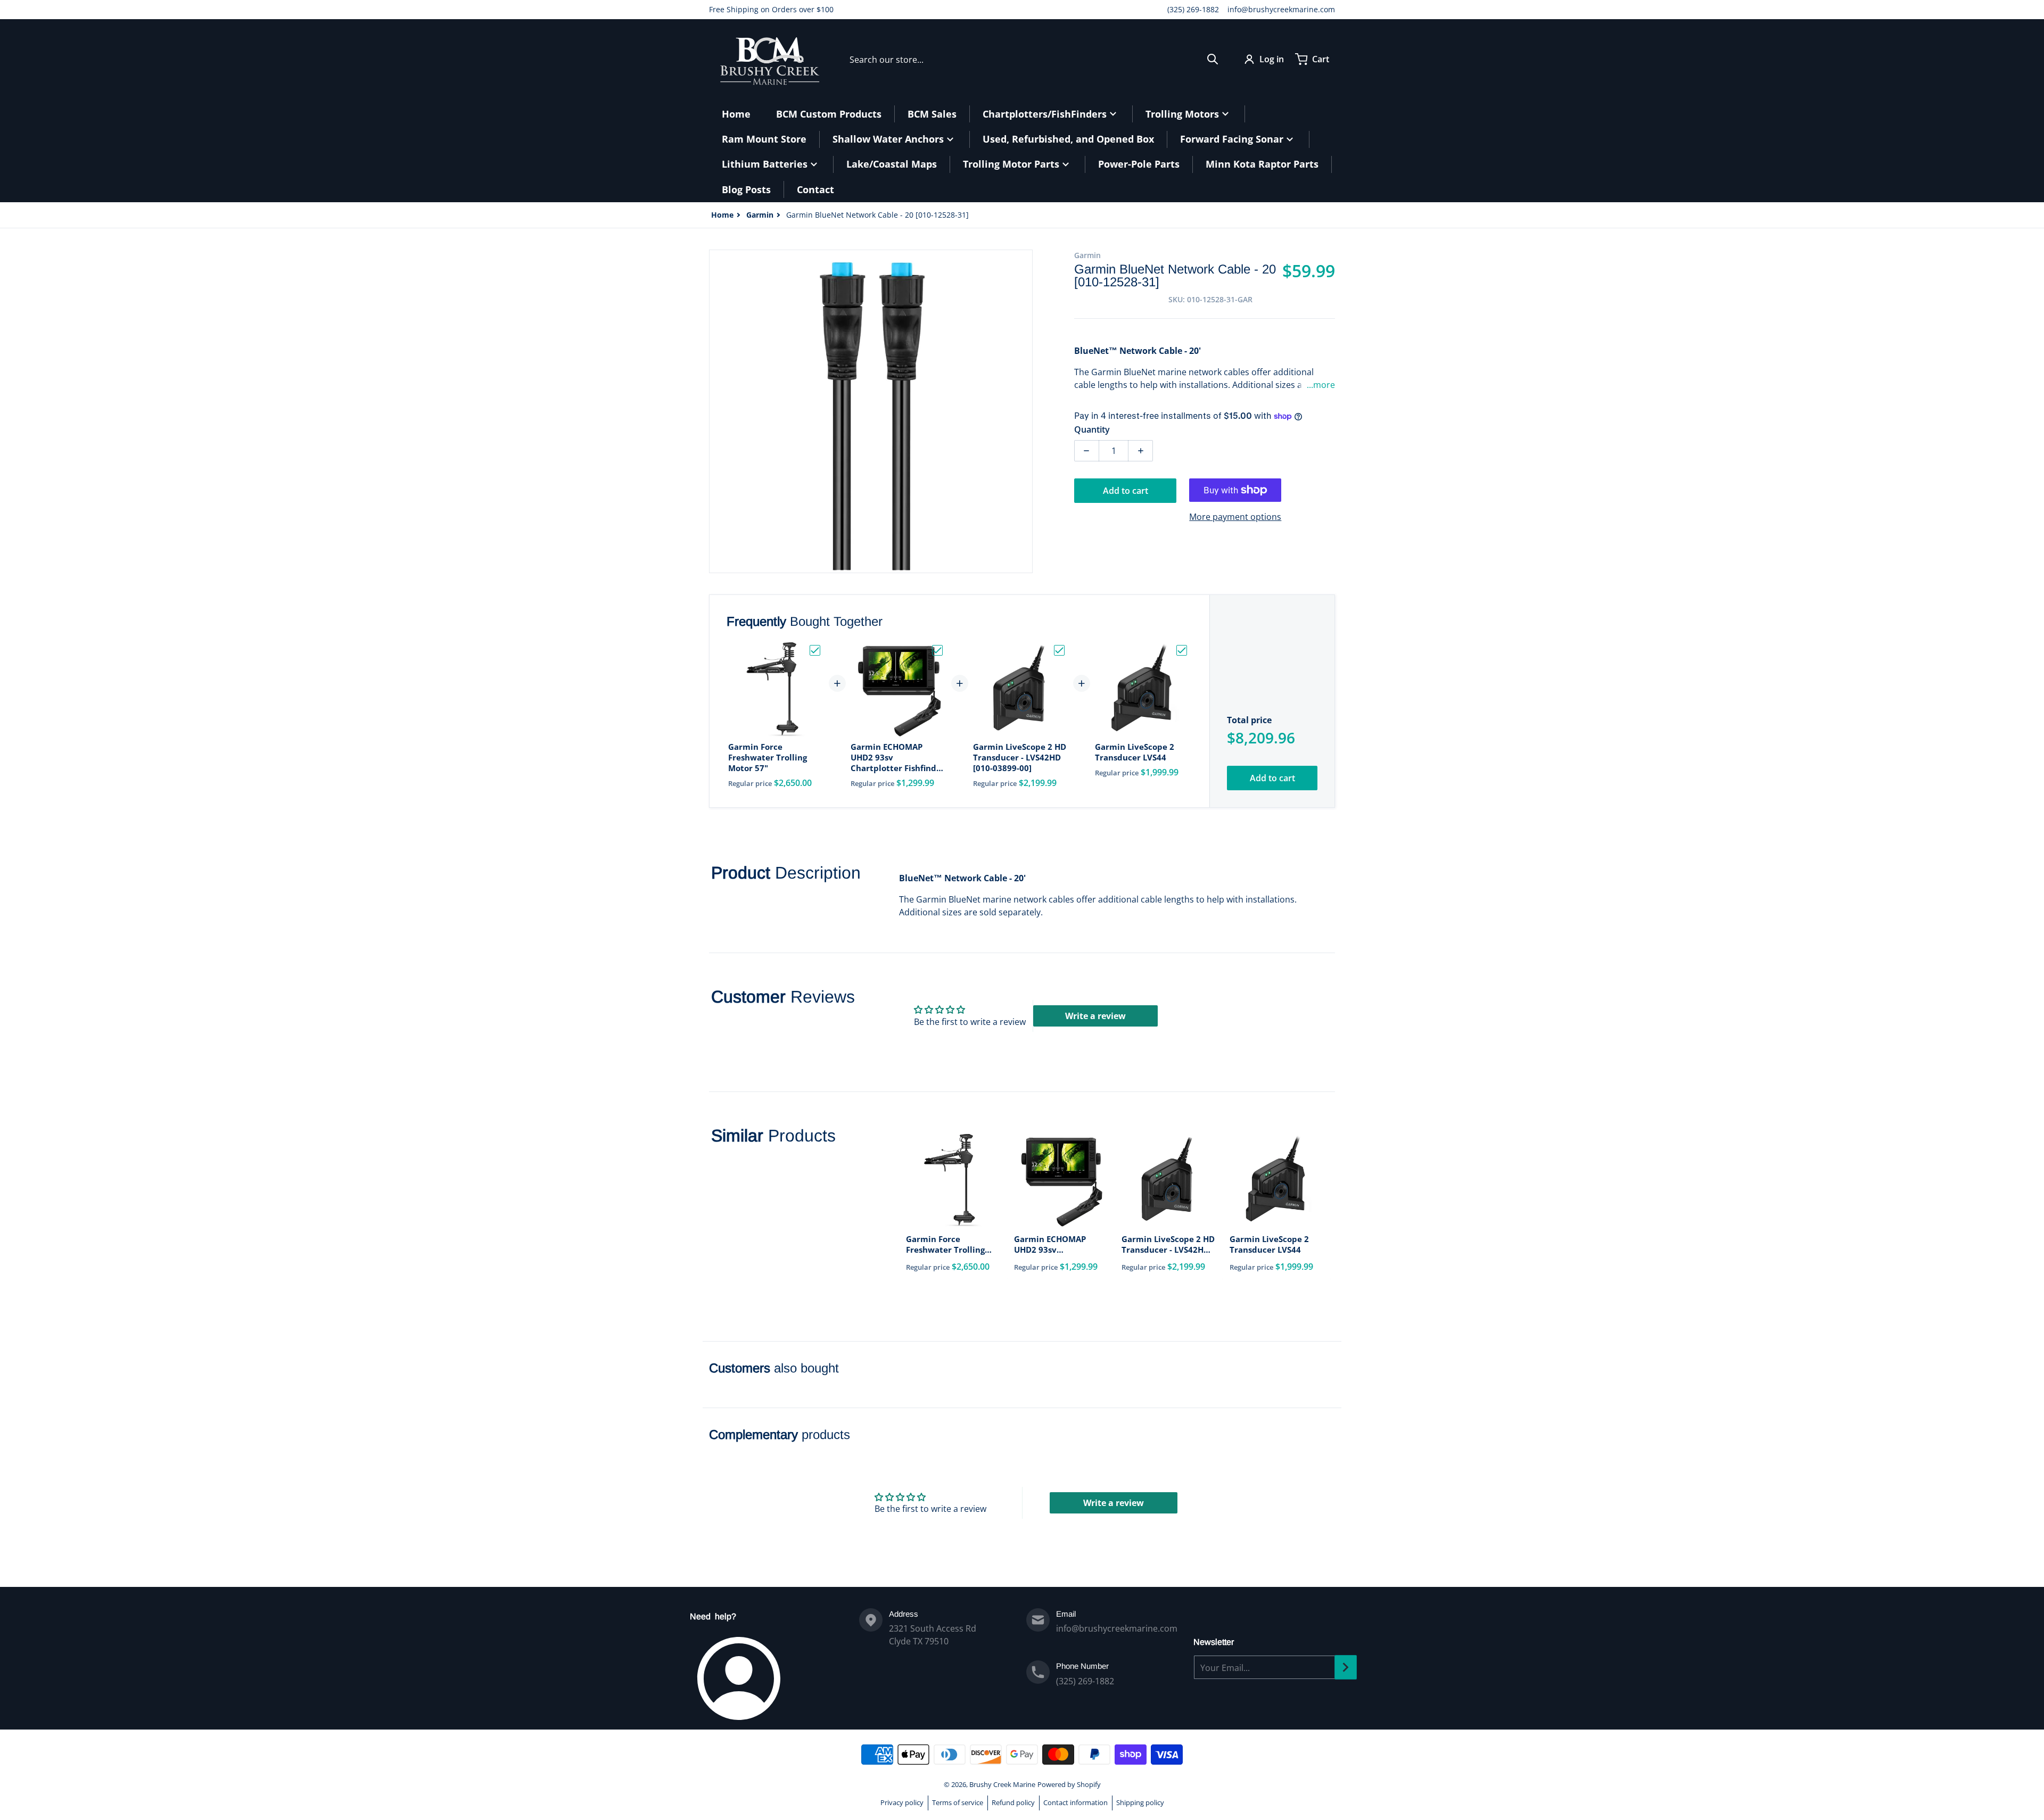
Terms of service (958, 1802)
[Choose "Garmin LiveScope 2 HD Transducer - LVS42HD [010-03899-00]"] (1059, 650)
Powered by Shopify (1069, 1784)
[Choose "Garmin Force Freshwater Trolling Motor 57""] (815, 650)
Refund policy (1013, 1802)
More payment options (1235, 517)
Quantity (1092, 429)
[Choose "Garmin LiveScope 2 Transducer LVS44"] (1182, 650)
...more (1321, 385)
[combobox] (1034, 59)
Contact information (1075, 1802)
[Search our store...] (1213, 59)
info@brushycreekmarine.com (1281, 9)
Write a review (1095, 1016)
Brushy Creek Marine (1002, 1784)
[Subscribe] (1346, 1667)
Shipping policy (1140, 1802)
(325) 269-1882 (1193, 9)
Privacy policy (902, 1802)
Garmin (760, 215)
